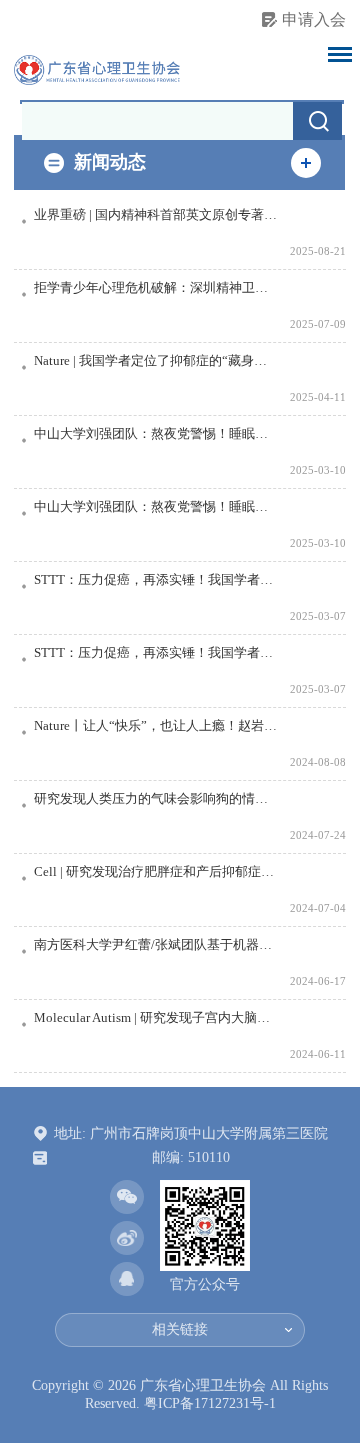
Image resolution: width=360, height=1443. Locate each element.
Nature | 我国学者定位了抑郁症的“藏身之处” (156, 361)
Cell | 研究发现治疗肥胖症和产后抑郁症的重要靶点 (156, 872)
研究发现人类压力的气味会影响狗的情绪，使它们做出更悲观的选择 (156, 799)
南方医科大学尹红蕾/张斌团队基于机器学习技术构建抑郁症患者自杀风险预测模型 (156, 945)
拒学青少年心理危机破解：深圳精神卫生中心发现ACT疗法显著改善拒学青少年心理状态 (156, 288)
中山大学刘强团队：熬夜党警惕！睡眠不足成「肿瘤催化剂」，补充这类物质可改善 (156, 434)
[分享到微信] (127, 1197)
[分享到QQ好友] (127, 1279)
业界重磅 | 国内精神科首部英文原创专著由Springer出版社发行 (156, 215)
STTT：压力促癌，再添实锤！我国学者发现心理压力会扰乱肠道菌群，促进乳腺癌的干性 (156, 580)
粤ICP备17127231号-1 (210, 1403)
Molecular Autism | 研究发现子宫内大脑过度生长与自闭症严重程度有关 (156, 1018)
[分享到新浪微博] (127, 1238)
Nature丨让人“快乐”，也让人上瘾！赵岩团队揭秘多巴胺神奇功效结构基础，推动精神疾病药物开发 (156, 726)
